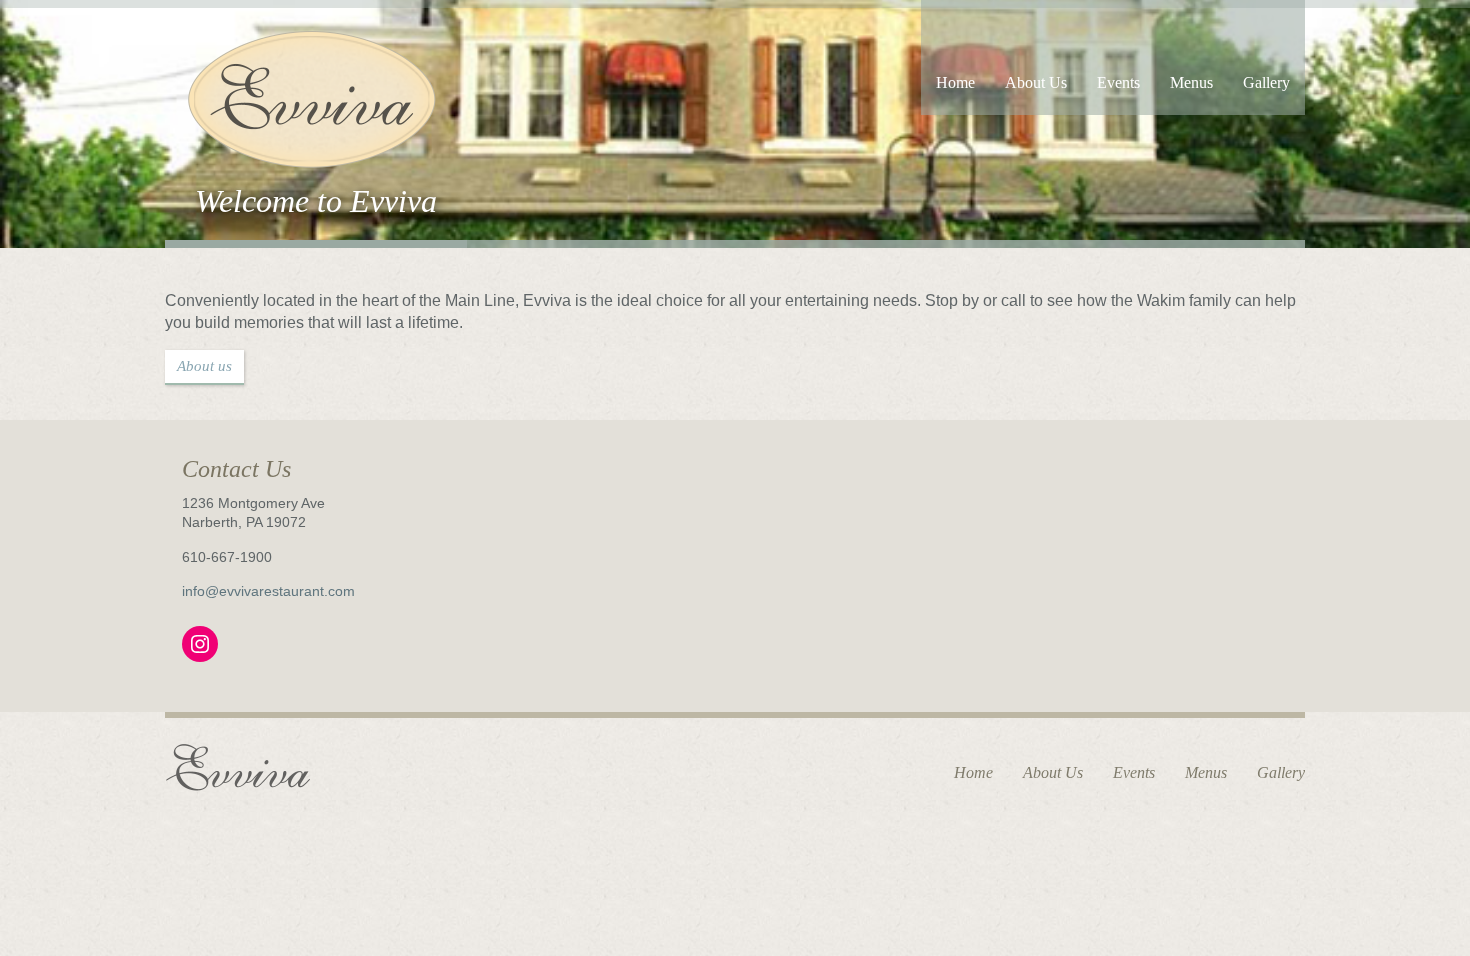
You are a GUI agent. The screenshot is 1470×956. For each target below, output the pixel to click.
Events (1118, 82)
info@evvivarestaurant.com (268, 591)
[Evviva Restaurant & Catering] (309, 96)
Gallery (1266, 82)
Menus (1191, 82)
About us (204, 366)
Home (955, 82)
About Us (1036, 82)
